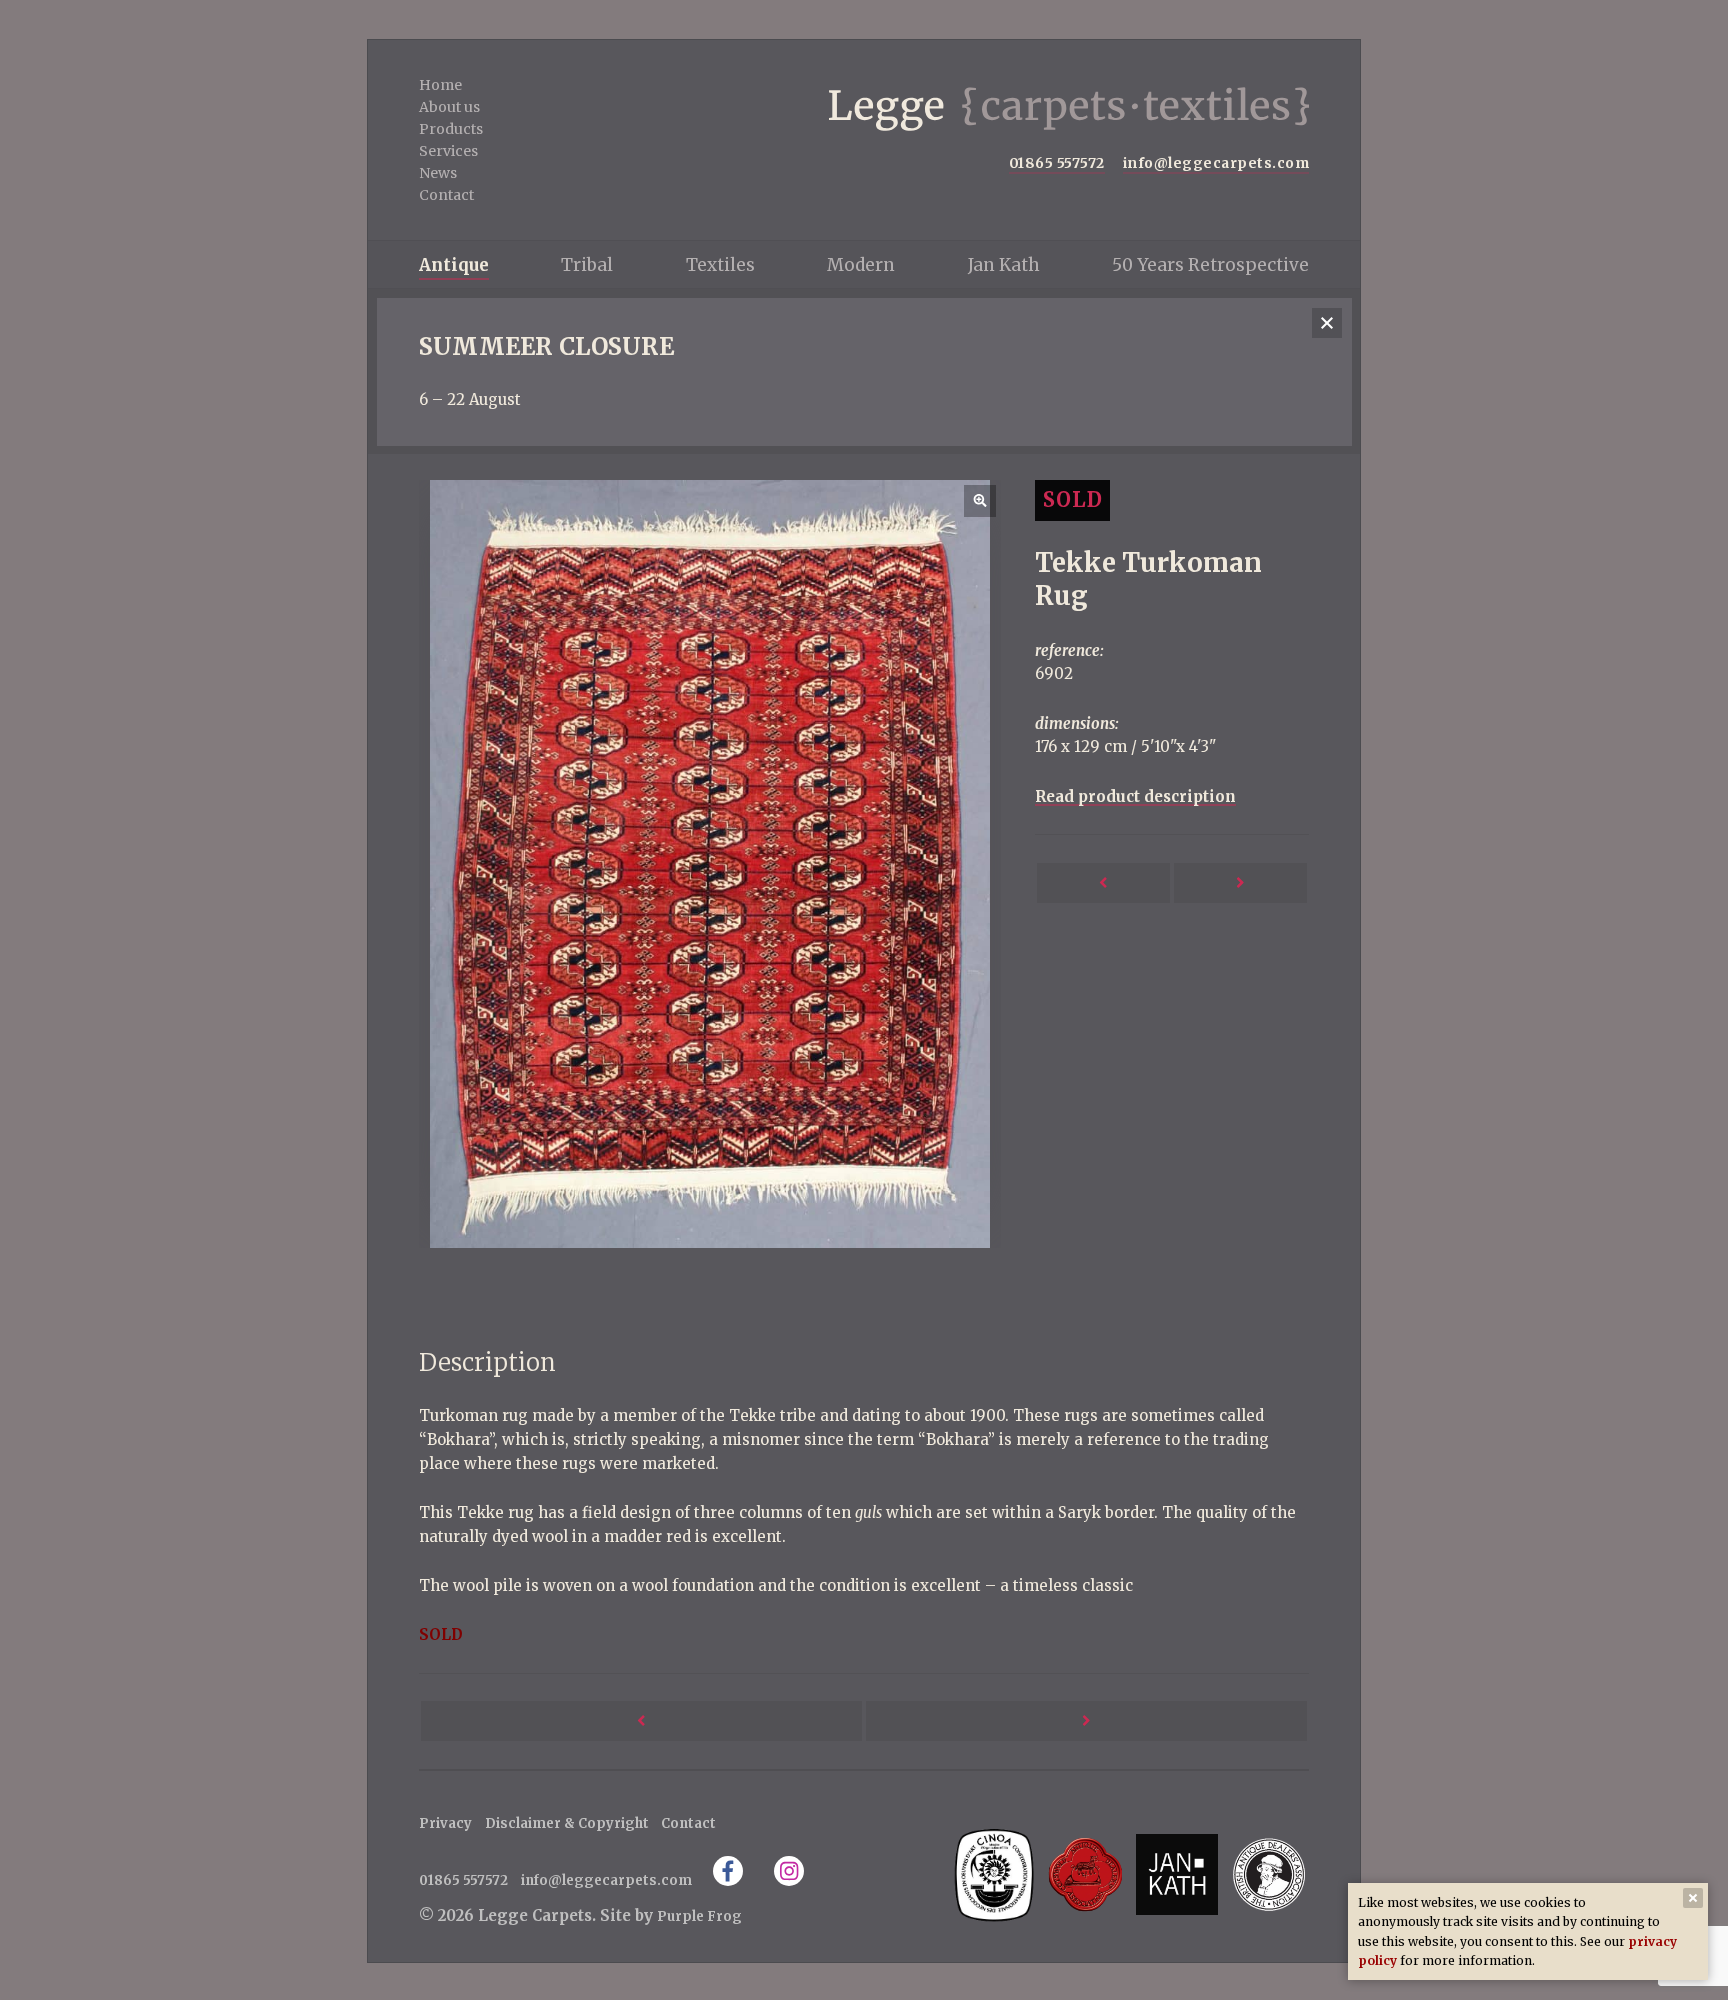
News (438, 173)
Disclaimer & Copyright (567, 1823)
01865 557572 (1057, 163)
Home (440, 85)
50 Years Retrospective (1210, 265)
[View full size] (710, 864)
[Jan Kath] (1176, 1874)
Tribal (587, 265)
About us (449, 107)
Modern (861, 265)
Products (451, 129)
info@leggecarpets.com (1216, 163)
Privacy (445, 1823)
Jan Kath (1004, 265)
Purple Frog (699, 1916)
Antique (454, 265)
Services (448, 151)
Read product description (1135, 796)
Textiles (720, 265)
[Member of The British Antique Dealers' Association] (1268, 1874)
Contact (446, 195)
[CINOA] (993, 1874)
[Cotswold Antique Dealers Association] (1086, 1874)
